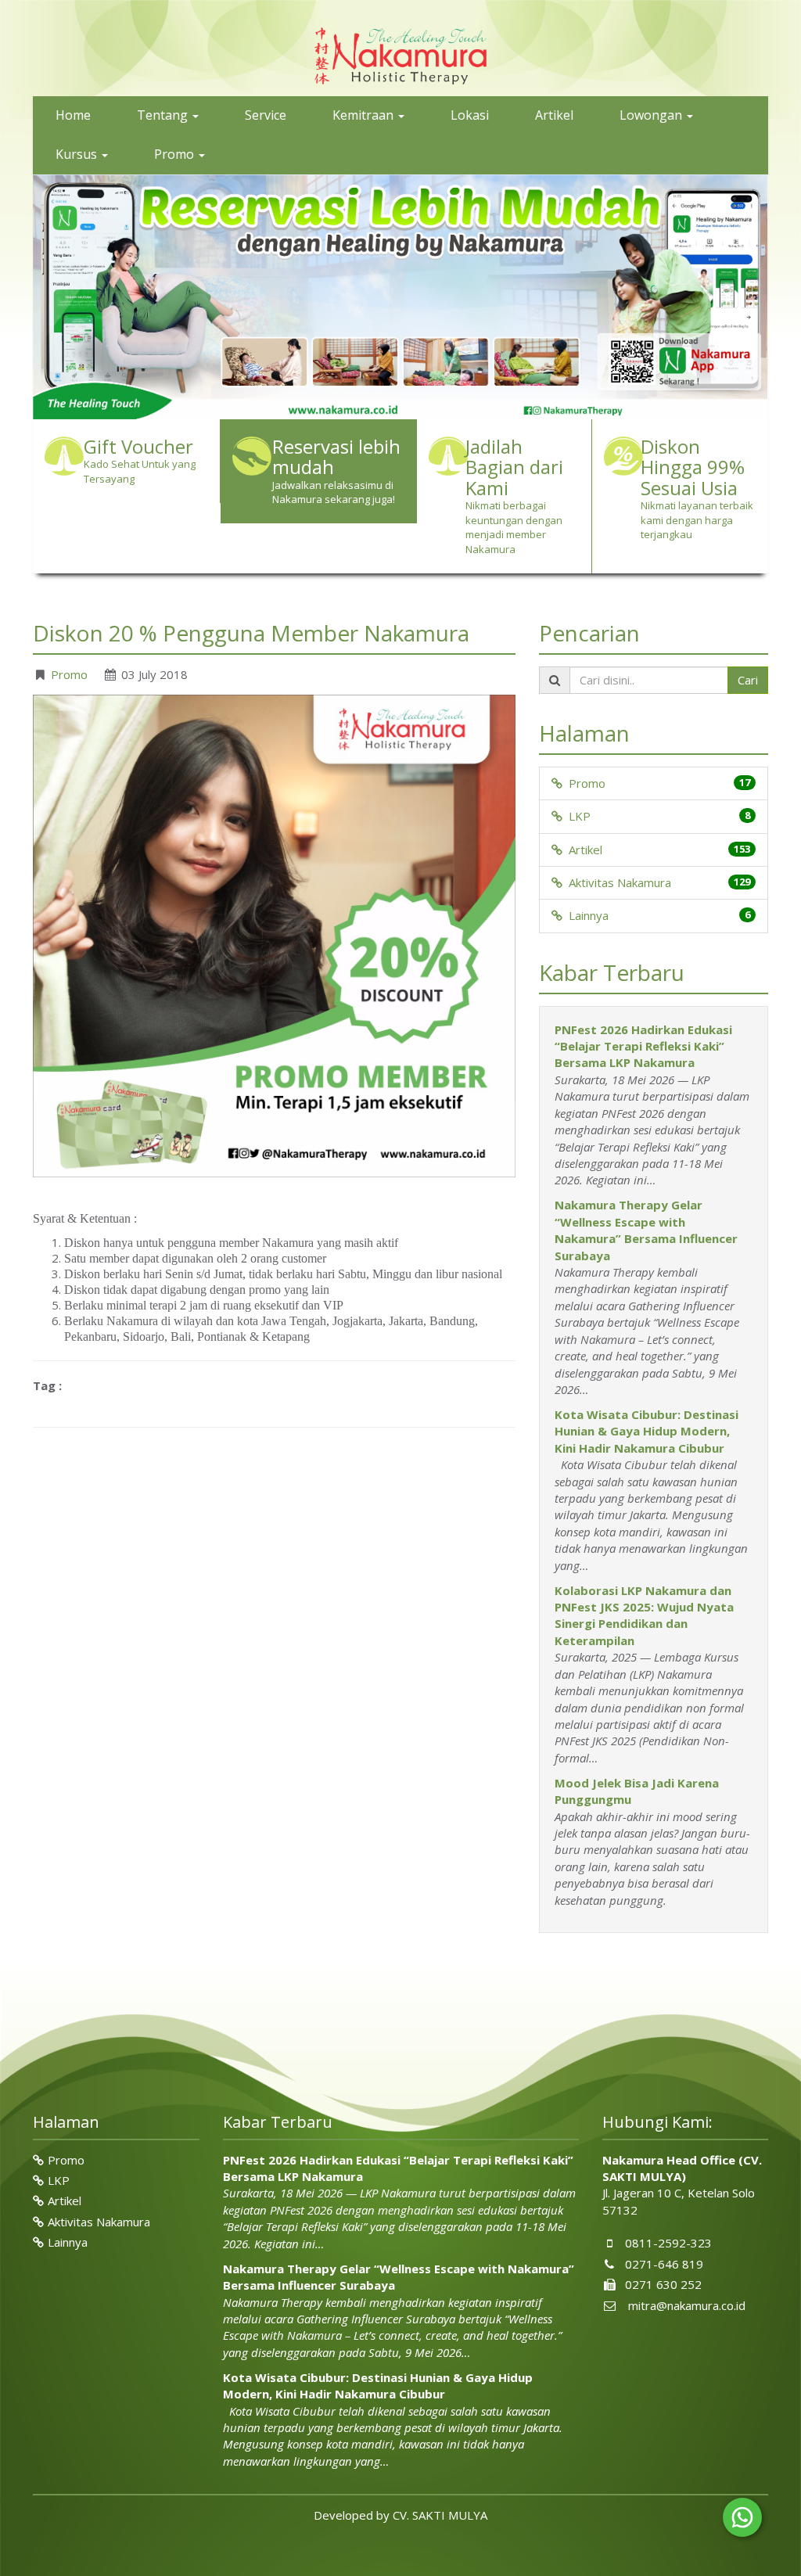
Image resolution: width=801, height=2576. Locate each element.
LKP (577, 816)
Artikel (554, 115)
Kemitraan (365, 115)
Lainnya (585, 915)
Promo (176, 154)
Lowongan (652, 115)
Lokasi (470, 115)
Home (73, 115)
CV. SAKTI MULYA (440, 2514)
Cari (748, 679)
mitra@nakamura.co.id (687, 2305)
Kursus (78, 154)
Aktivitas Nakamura (617, 882)
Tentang (164, 115)
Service (266, 115)
